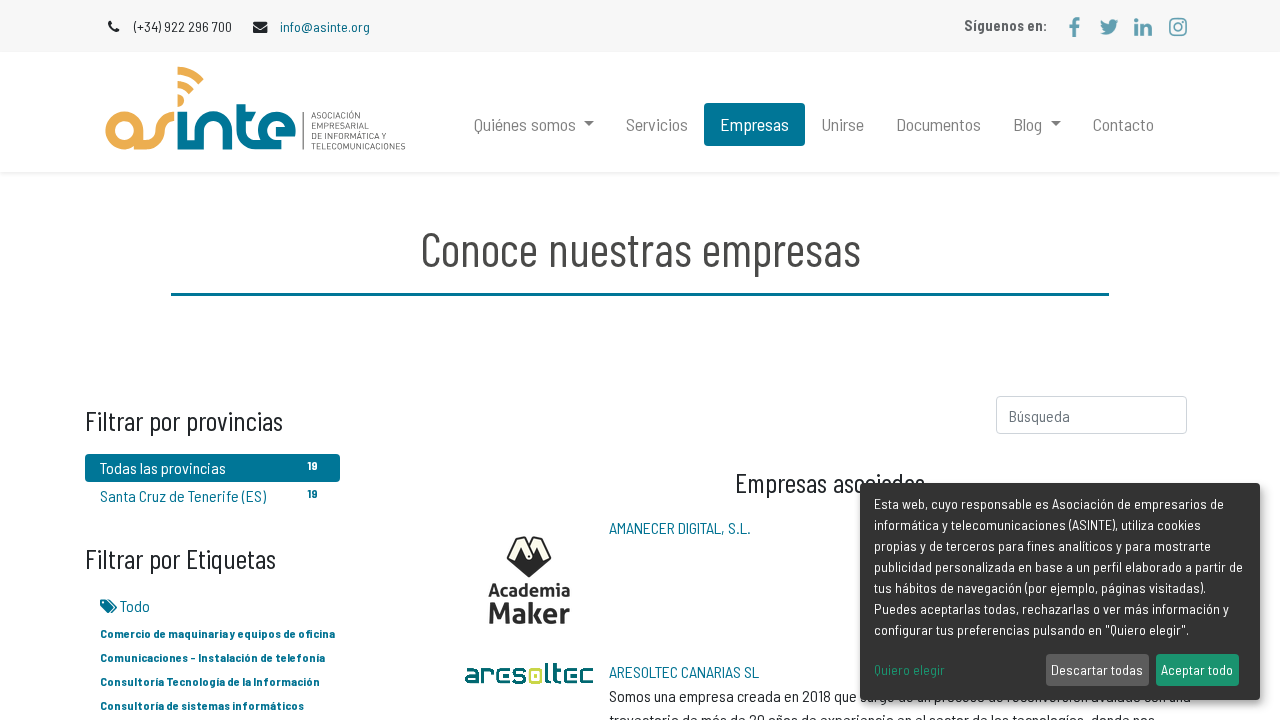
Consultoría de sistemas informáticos (202, 705)
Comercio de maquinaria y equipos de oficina (217, 633)
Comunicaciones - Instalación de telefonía (212, 657)
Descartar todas (1097, 669)
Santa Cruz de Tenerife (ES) (209, 495)
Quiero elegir (909, 669)
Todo (133, 605)
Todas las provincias (209, 467)
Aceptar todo (1197, 669)
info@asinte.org (325, 26)
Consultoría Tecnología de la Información (210, 681)
